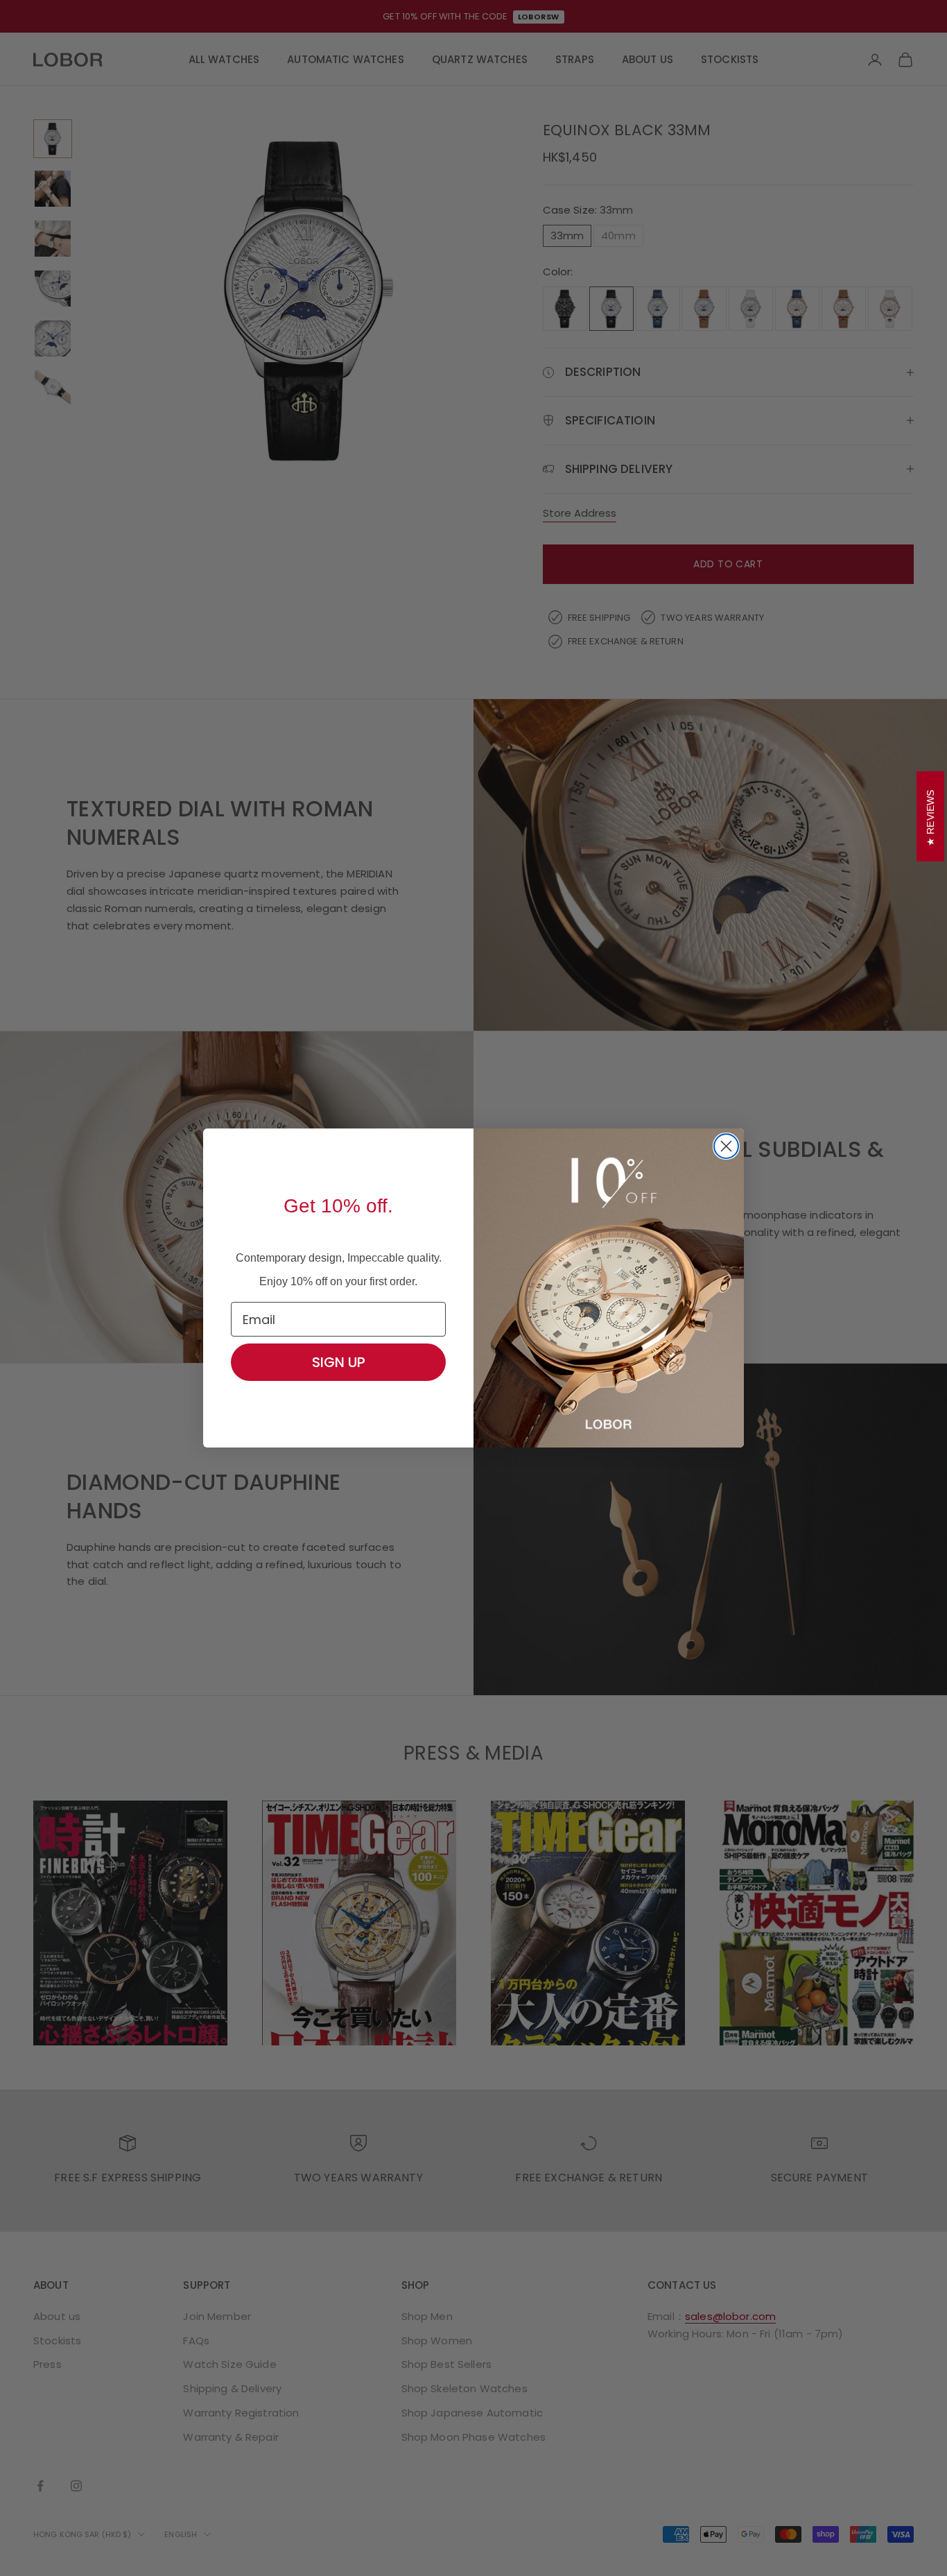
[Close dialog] (726, 1146)
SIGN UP (339, 1362)
